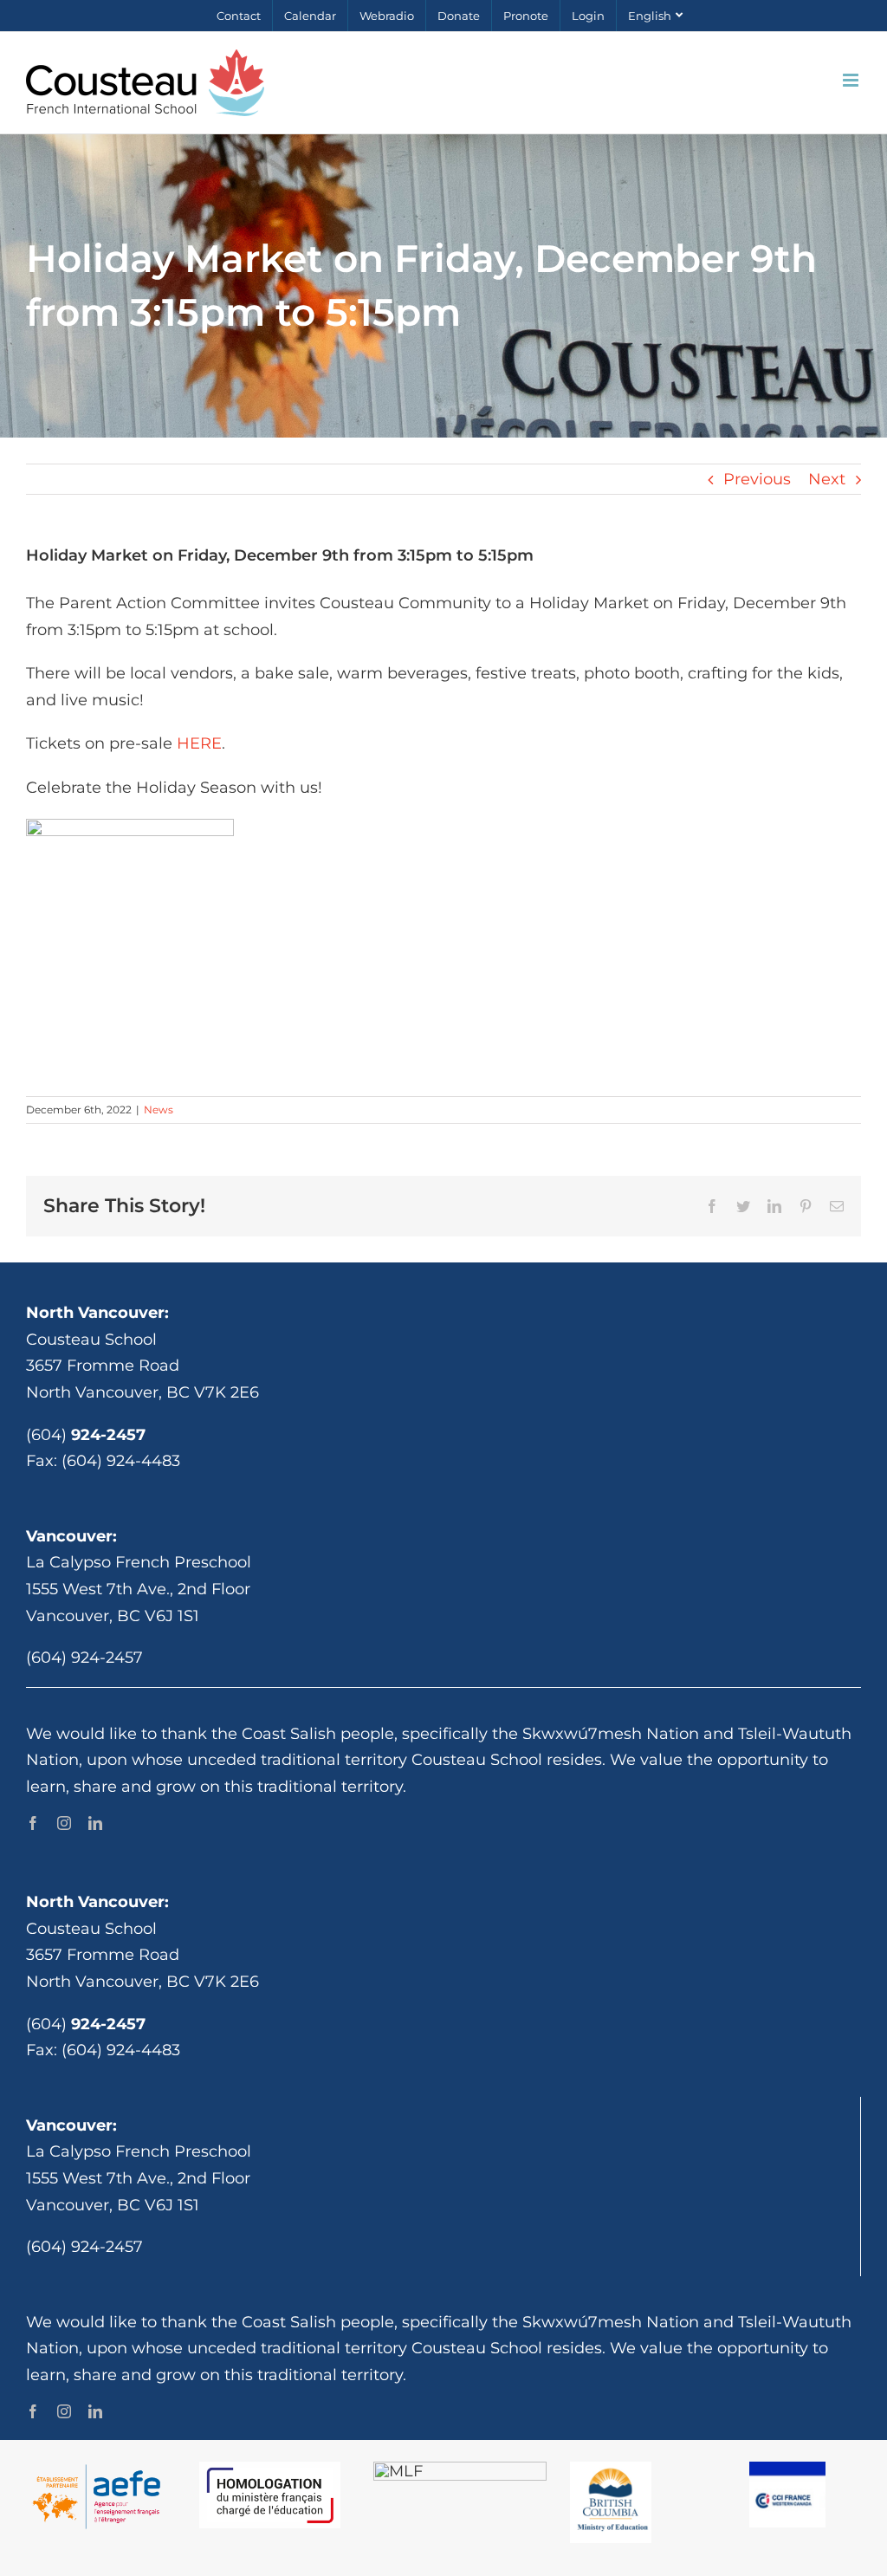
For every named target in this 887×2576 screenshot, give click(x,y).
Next (827, 479)
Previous (757, 479)
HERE (199, 743)
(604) (86, 1435)
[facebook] (33, 1823)
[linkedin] (95, 1823)
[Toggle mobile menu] (852, 80)
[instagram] (64, 1823)
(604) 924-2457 (84, 1658)
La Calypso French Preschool (139, 1562)
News (159, 1110)
